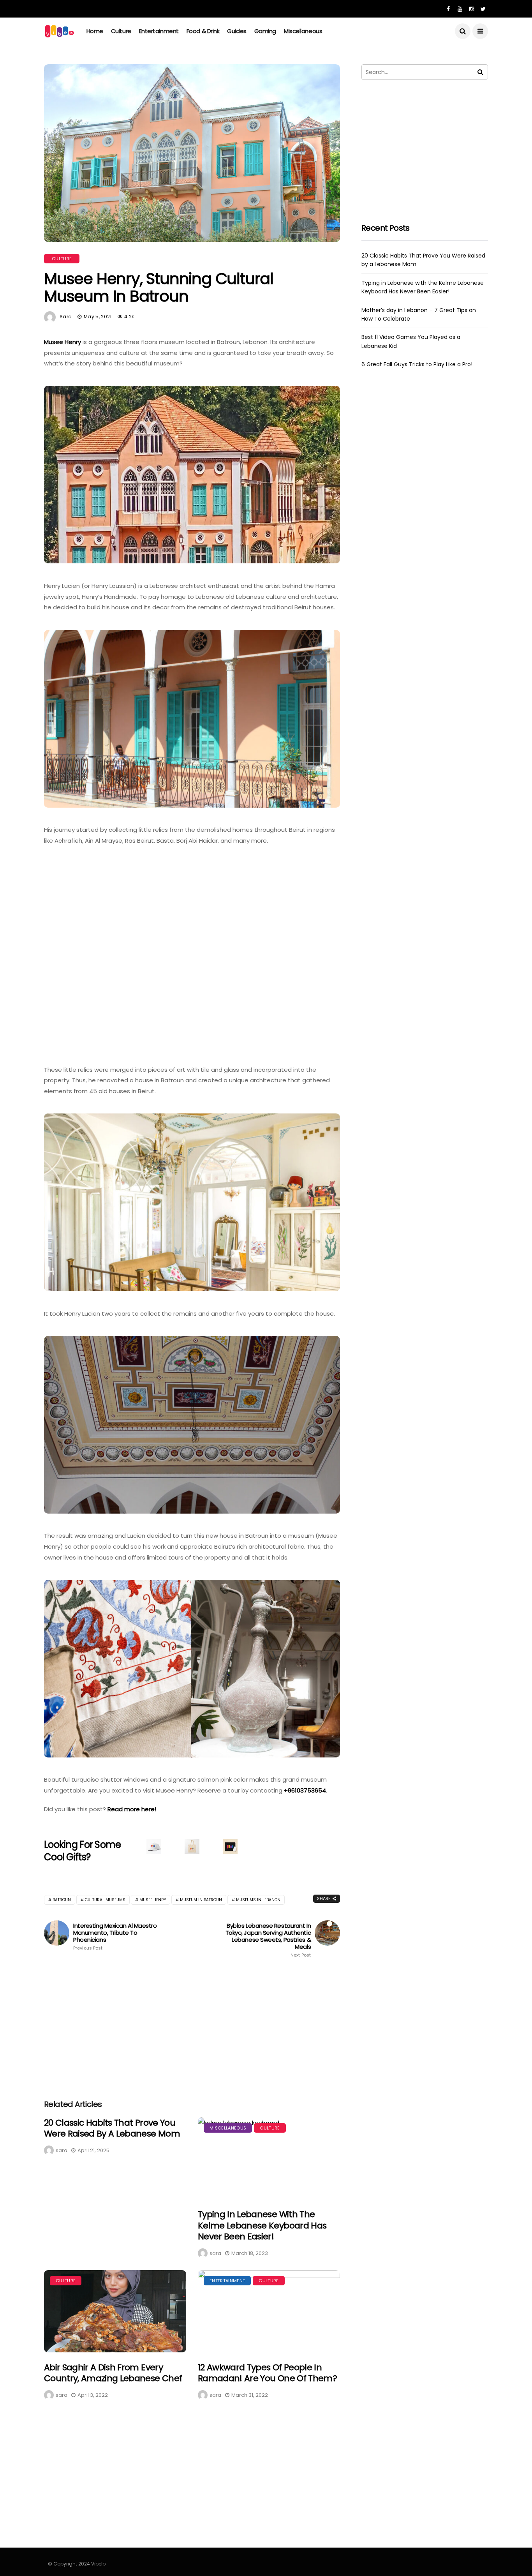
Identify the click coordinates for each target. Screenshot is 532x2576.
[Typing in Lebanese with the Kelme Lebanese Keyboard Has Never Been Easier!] (269, 2159)
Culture (121, 31)
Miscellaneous (303, 31)
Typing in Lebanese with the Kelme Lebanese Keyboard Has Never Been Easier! (262, 2225)
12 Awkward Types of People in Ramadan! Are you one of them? (267, 2373)
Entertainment (159, 31)
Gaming (265, 31)
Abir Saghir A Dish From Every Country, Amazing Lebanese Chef (113, 2373)
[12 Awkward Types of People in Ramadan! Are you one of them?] (269, 2311)
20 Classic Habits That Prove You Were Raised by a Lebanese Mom (112, 2128)
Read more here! (132, 1809)
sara (66, 317)
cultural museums (105, 1900)
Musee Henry (63, 342)
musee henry (153, 1900)
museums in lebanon (258, 1900)
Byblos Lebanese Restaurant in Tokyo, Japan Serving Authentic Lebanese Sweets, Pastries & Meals (268, 1940)
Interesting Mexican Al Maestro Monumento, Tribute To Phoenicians (115, 1936)
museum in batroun (201, 1900)
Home (95, 31)
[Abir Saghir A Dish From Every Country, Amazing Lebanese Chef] (115, 2311)
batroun (62, 1900)
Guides (237, 31)
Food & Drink (203, 31)
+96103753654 (305, 1790)
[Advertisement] (192, 2026)
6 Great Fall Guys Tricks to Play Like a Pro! (417, 364)
